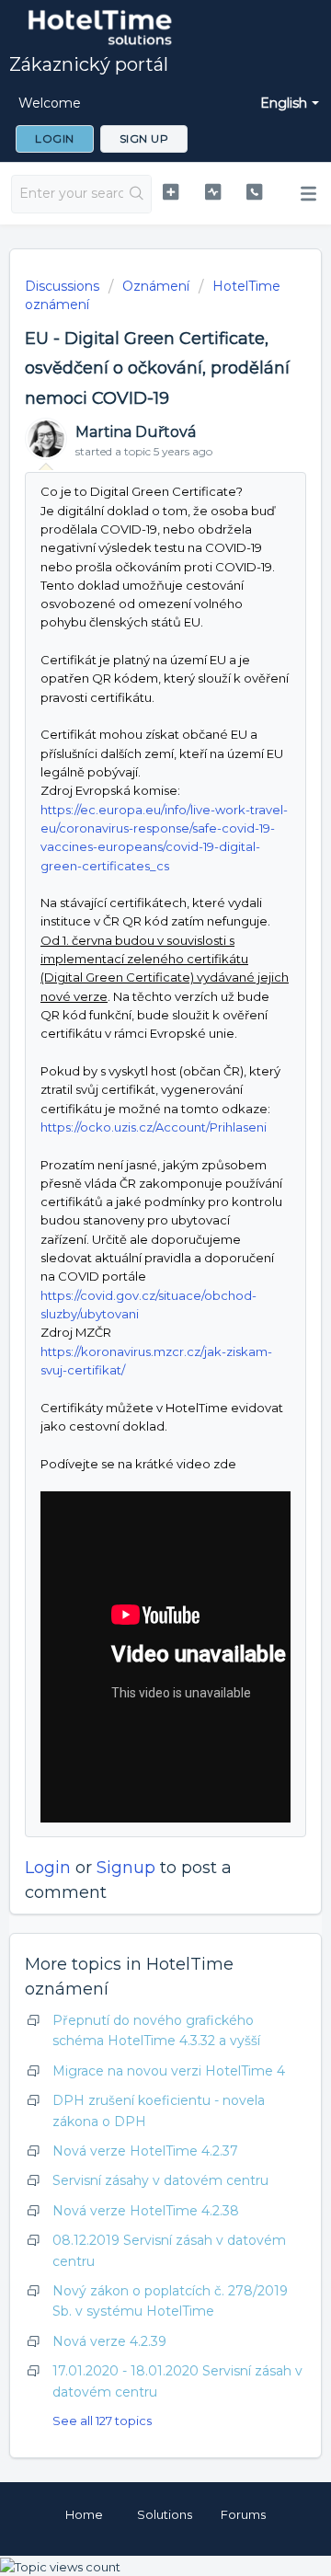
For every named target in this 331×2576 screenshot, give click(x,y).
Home (84, 2514)
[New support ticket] (171, 192)
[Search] (137, 194)
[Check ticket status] (213, 192)
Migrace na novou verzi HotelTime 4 (169, 2071)
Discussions (62, 286)
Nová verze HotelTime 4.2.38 (146, 2211)
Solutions (165, 2514)
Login (48, 1868)
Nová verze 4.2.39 (109, 2341)
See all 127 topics (102, 2421)
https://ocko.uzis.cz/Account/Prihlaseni (154, 1127)
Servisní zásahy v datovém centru (160, 2180)
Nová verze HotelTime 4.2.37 (145, 2151)
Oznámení (156, 286)
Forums (243, 2514)
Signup (126, 1868)
